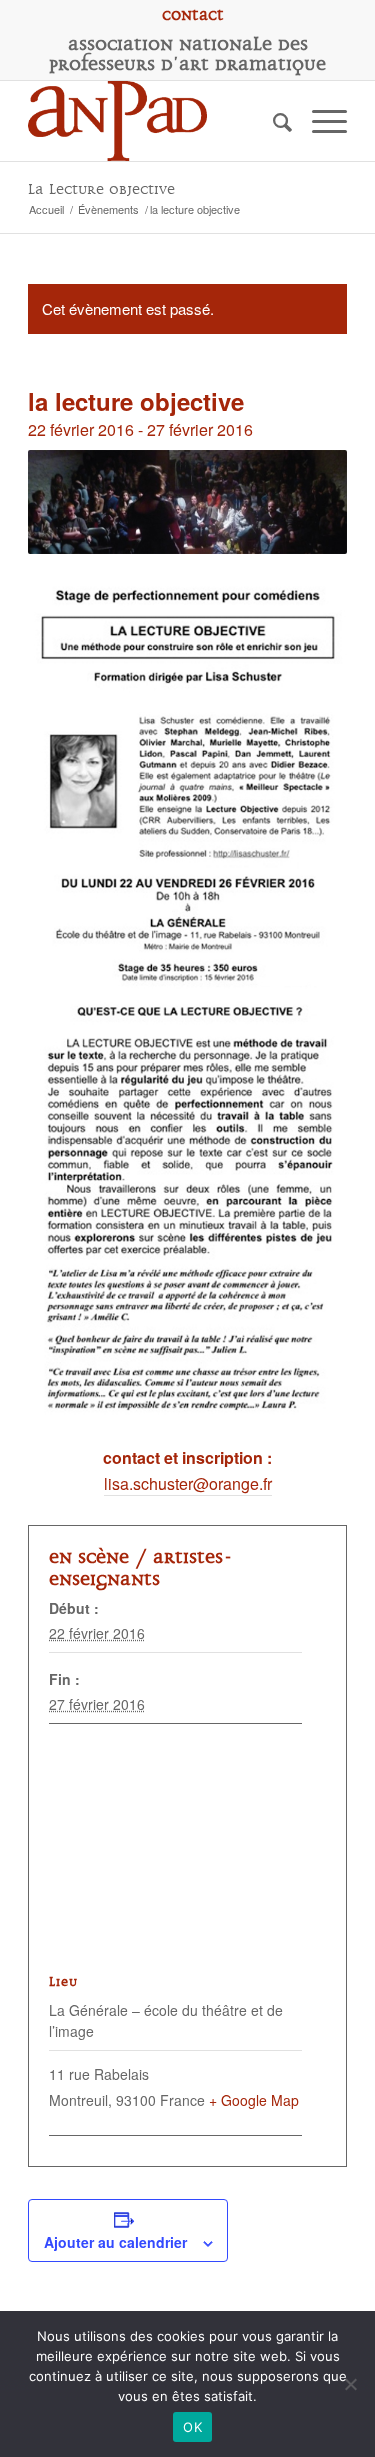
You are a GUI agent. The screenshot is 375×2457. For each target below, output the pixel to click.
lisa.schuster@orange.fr (188, 1483)
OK (192, 2427)
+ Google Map (254, 2100)
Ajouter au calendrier (115, 2242)
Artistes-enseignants (141, 1568)
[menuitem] (193, 15)
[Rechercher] (272, 121)
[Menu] (319, 121)
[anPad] (155, 121)
